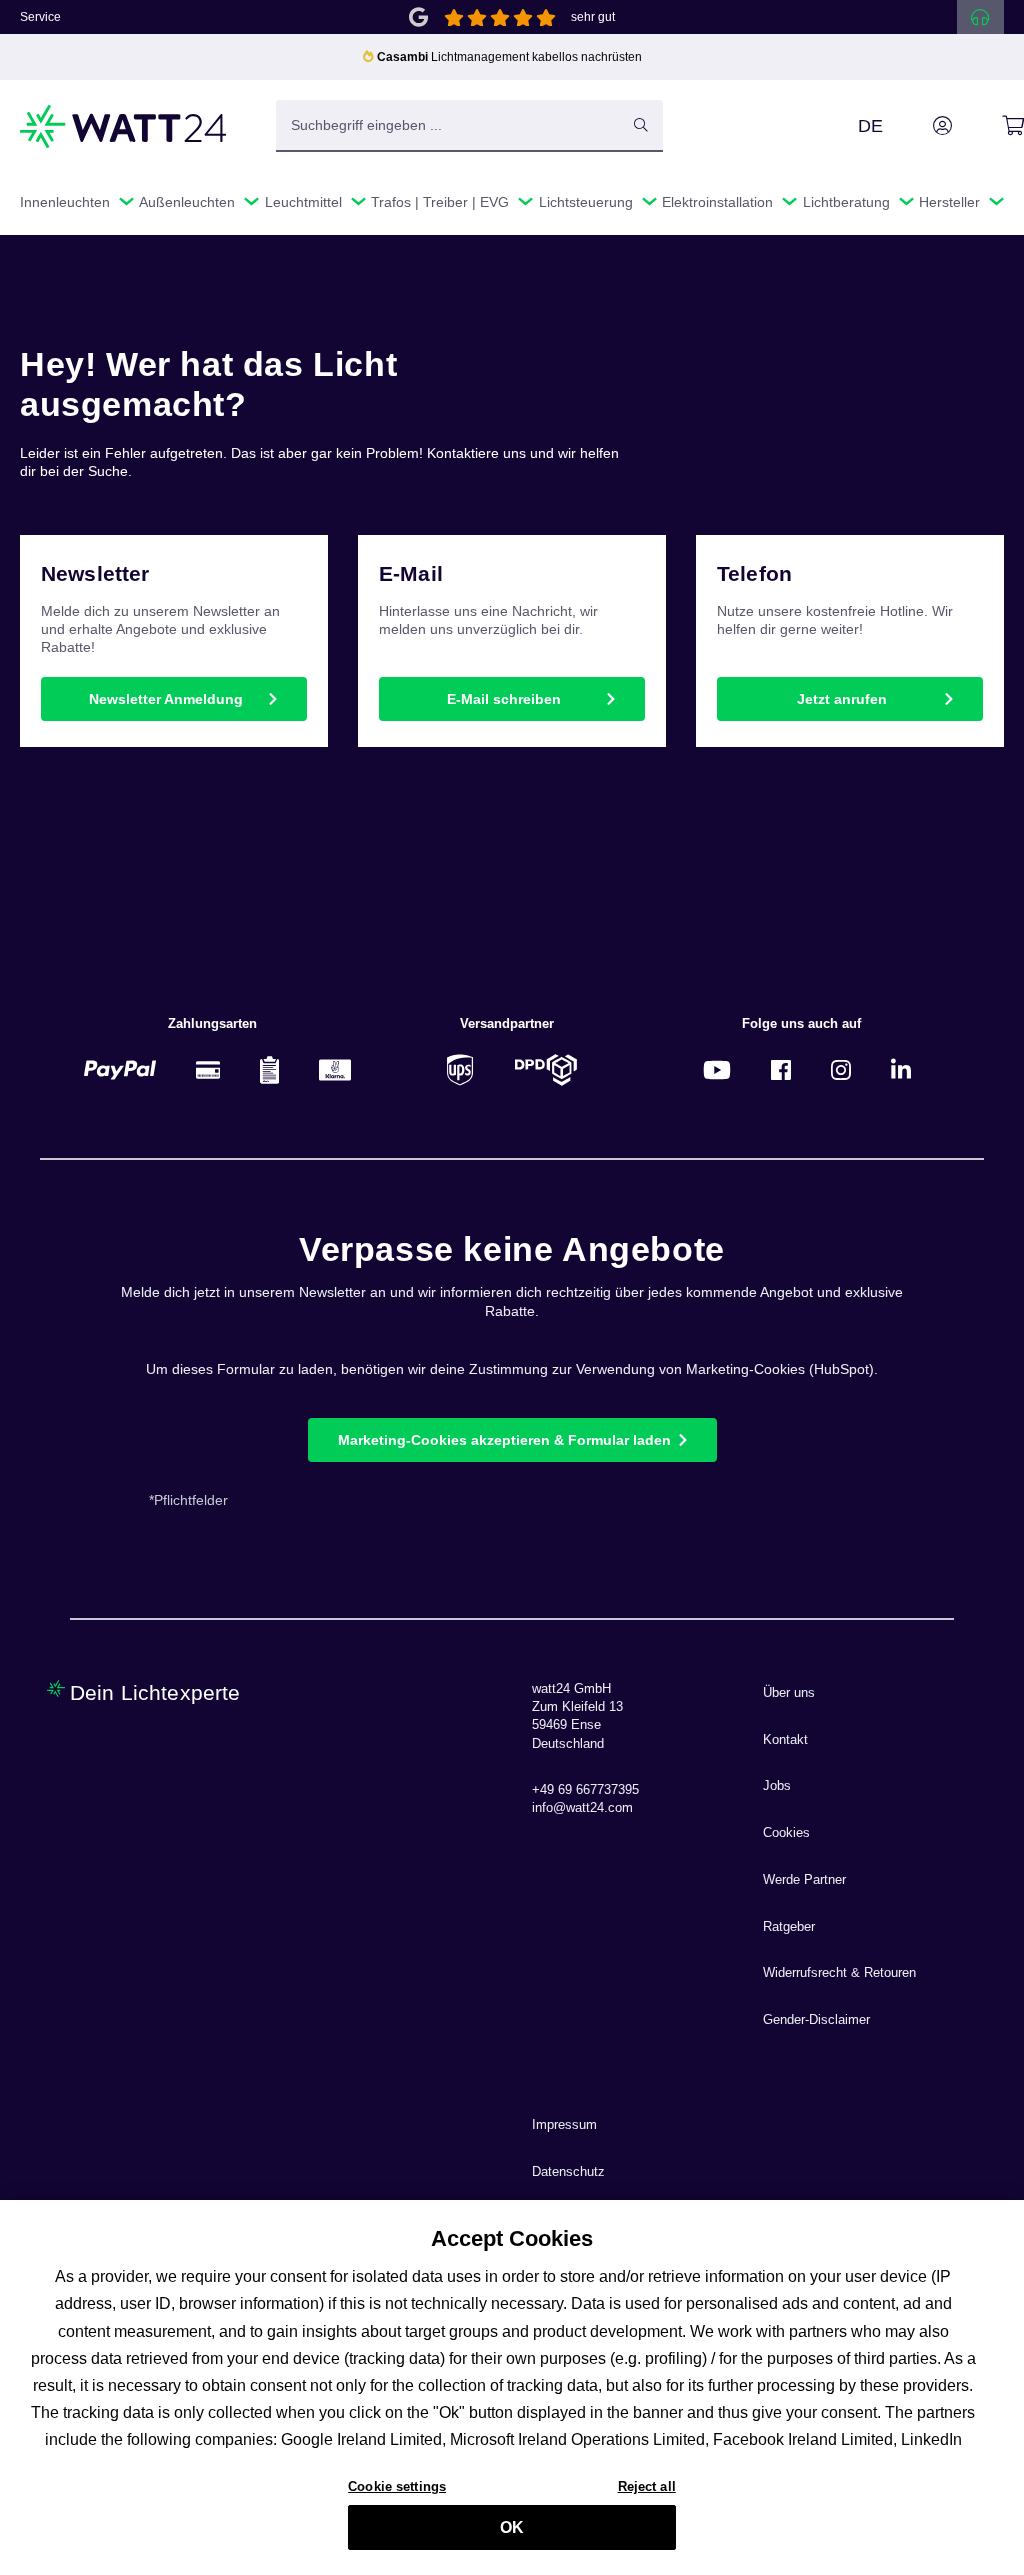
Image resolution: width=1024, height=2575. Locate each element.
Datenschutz (568, 2172)
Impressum (564, 2125)
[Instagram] (841, 1069)
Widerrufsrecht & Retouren (839, 1973)
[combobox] (448, 125)
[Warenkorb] (990, 126)
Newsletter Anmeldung (166, 699)
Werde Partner (804, 1880)
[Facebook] (781, 1069)
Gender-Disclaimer (816, 2020)
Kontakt (785, 1740)
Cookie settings (397, 2486)
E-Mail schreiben (504, 699)
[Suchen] (641, 125)
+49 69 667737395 (585, 1790)
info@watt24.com (582, 1808)
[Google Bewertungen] (418, 15)
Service (40, 17)
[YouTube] (717, 1069)
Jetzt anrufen (842, 699)
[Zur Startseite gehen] (124, 126)
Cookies (786, 1833)
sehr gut (593, 17)
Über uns (789, 1693)
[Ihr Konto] (920, 126)
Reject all (647, 2486)
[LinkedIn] (901, 1069)
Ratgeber (789, 1927)
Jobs (777, 1786)
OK (512, 2527)
